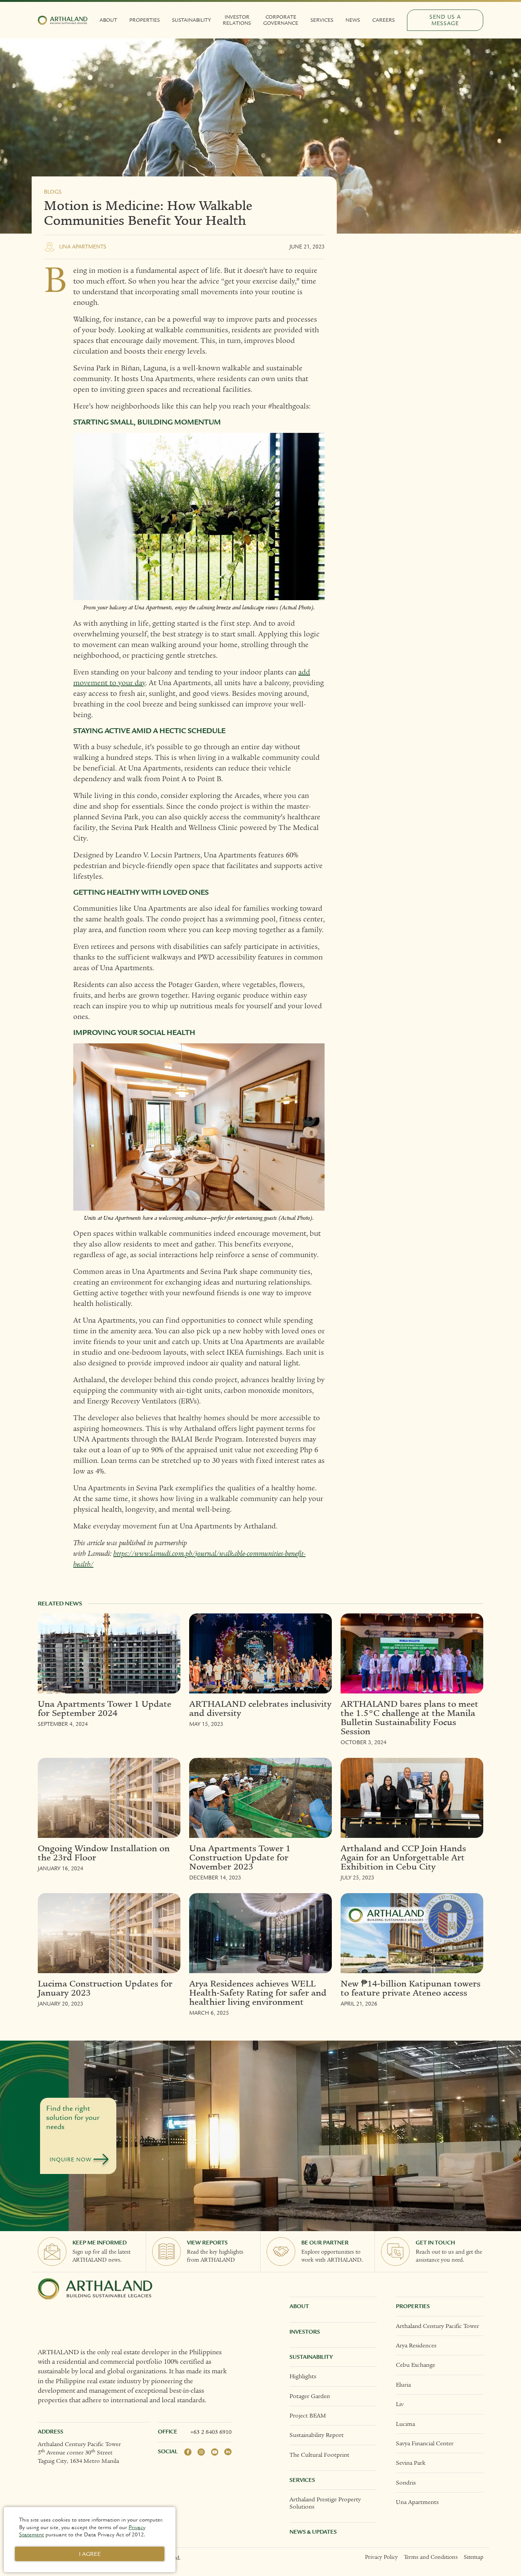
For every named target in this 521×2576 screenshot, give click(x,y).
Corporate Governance (281, 20)
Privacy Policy (381, 2557)
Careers (384, 20)
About (108, 20)
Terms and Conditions (431, 2557)
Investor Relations (237, 20)
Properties (145, 20)
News (353, 20)
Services (322, 20)
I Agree (90, 2554)
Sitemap (474, 2557)
